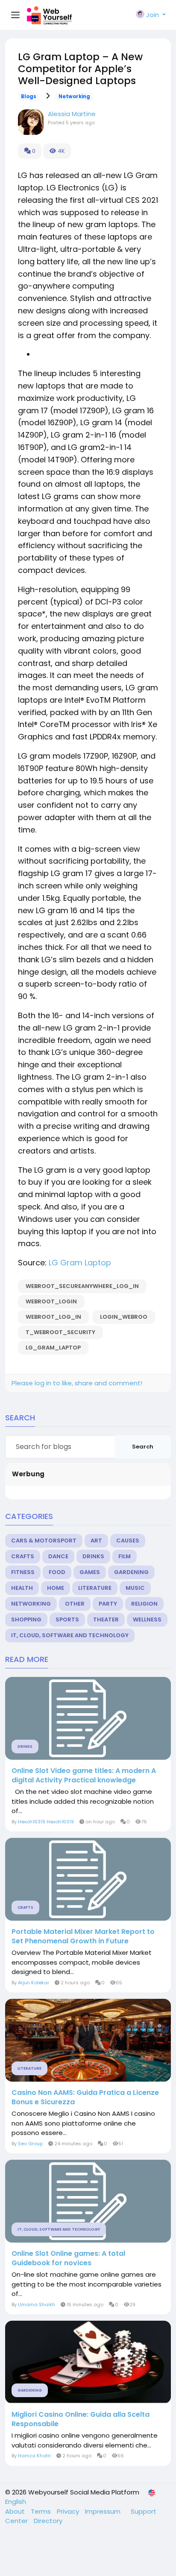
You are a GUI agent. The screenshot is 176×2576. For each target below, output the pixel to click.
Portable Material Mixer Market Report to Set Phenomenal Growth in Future (83, 1936)
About (16, 2511)
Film (125, 1556)
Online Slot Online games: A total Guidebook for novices (68, 2258)
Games (90, 1572)
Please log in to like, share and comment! (77, 1383)
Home (56, 1588)
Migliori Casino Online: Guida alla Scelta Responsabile (81, 2419)
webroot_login (51, 1301)
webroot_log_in (53, 1317)
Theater (106, 1619)
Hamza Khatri (34, 2456)
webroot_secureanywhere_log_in (82, 1286)
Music (135, 1588)
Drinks (93, 1556)
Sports (67, 1619)
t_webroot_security (60, 1332)
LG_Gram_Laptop (53, 1348)
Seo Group (30, 2144)
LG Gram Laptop (80, 1263)
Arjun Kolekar (34, 1983)
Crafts (23, 1556)
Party (108, 1604)
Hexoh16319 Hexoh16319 (46, 1822)
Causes (128, 1541)
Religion (144, 1604)
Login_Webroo (124, 1317)
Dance (58, 1556)
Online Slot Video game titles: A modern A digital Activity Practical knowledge (84, 1776)
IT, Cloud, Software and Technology (70, 1635)
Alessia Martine (72, 114)
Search (143, 1447)
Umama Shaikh (37, 2304)
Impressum (104, 2511)
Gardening (131, 1572)
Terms (42, 2511)
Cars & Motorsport (44, 1541)
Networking (74, 96)
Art (96, 1541)
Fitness (23, 1572)
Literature (95, 1588)
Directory (48, 2521)
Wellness (147, 1619)
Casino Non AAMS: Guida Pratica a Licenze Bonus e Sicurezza (85, 2097)
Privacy (69, 2511)
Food (57, 1572)
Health (22, 1588)
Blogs (29, 96)
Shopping (26, 1619)
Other (75, 1604)
